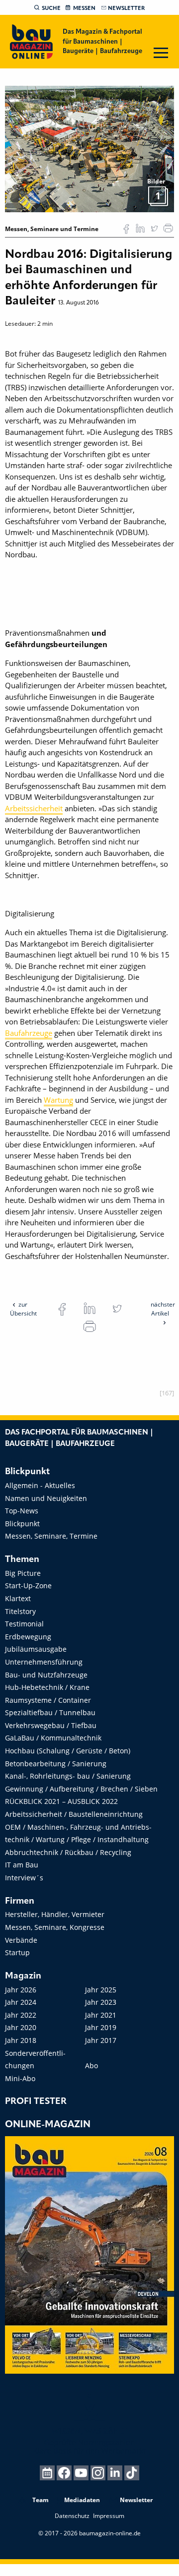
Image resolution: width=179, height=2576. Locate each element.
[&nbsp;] (89, 148)
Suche (51, 8)
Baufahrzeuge (29, 1033)
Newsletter (126, 8)
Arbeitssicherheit (34, 808)
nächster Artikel (163, 1309)
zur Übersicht (23, 1309)
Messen (84, 8)
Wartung (58, 1100)
